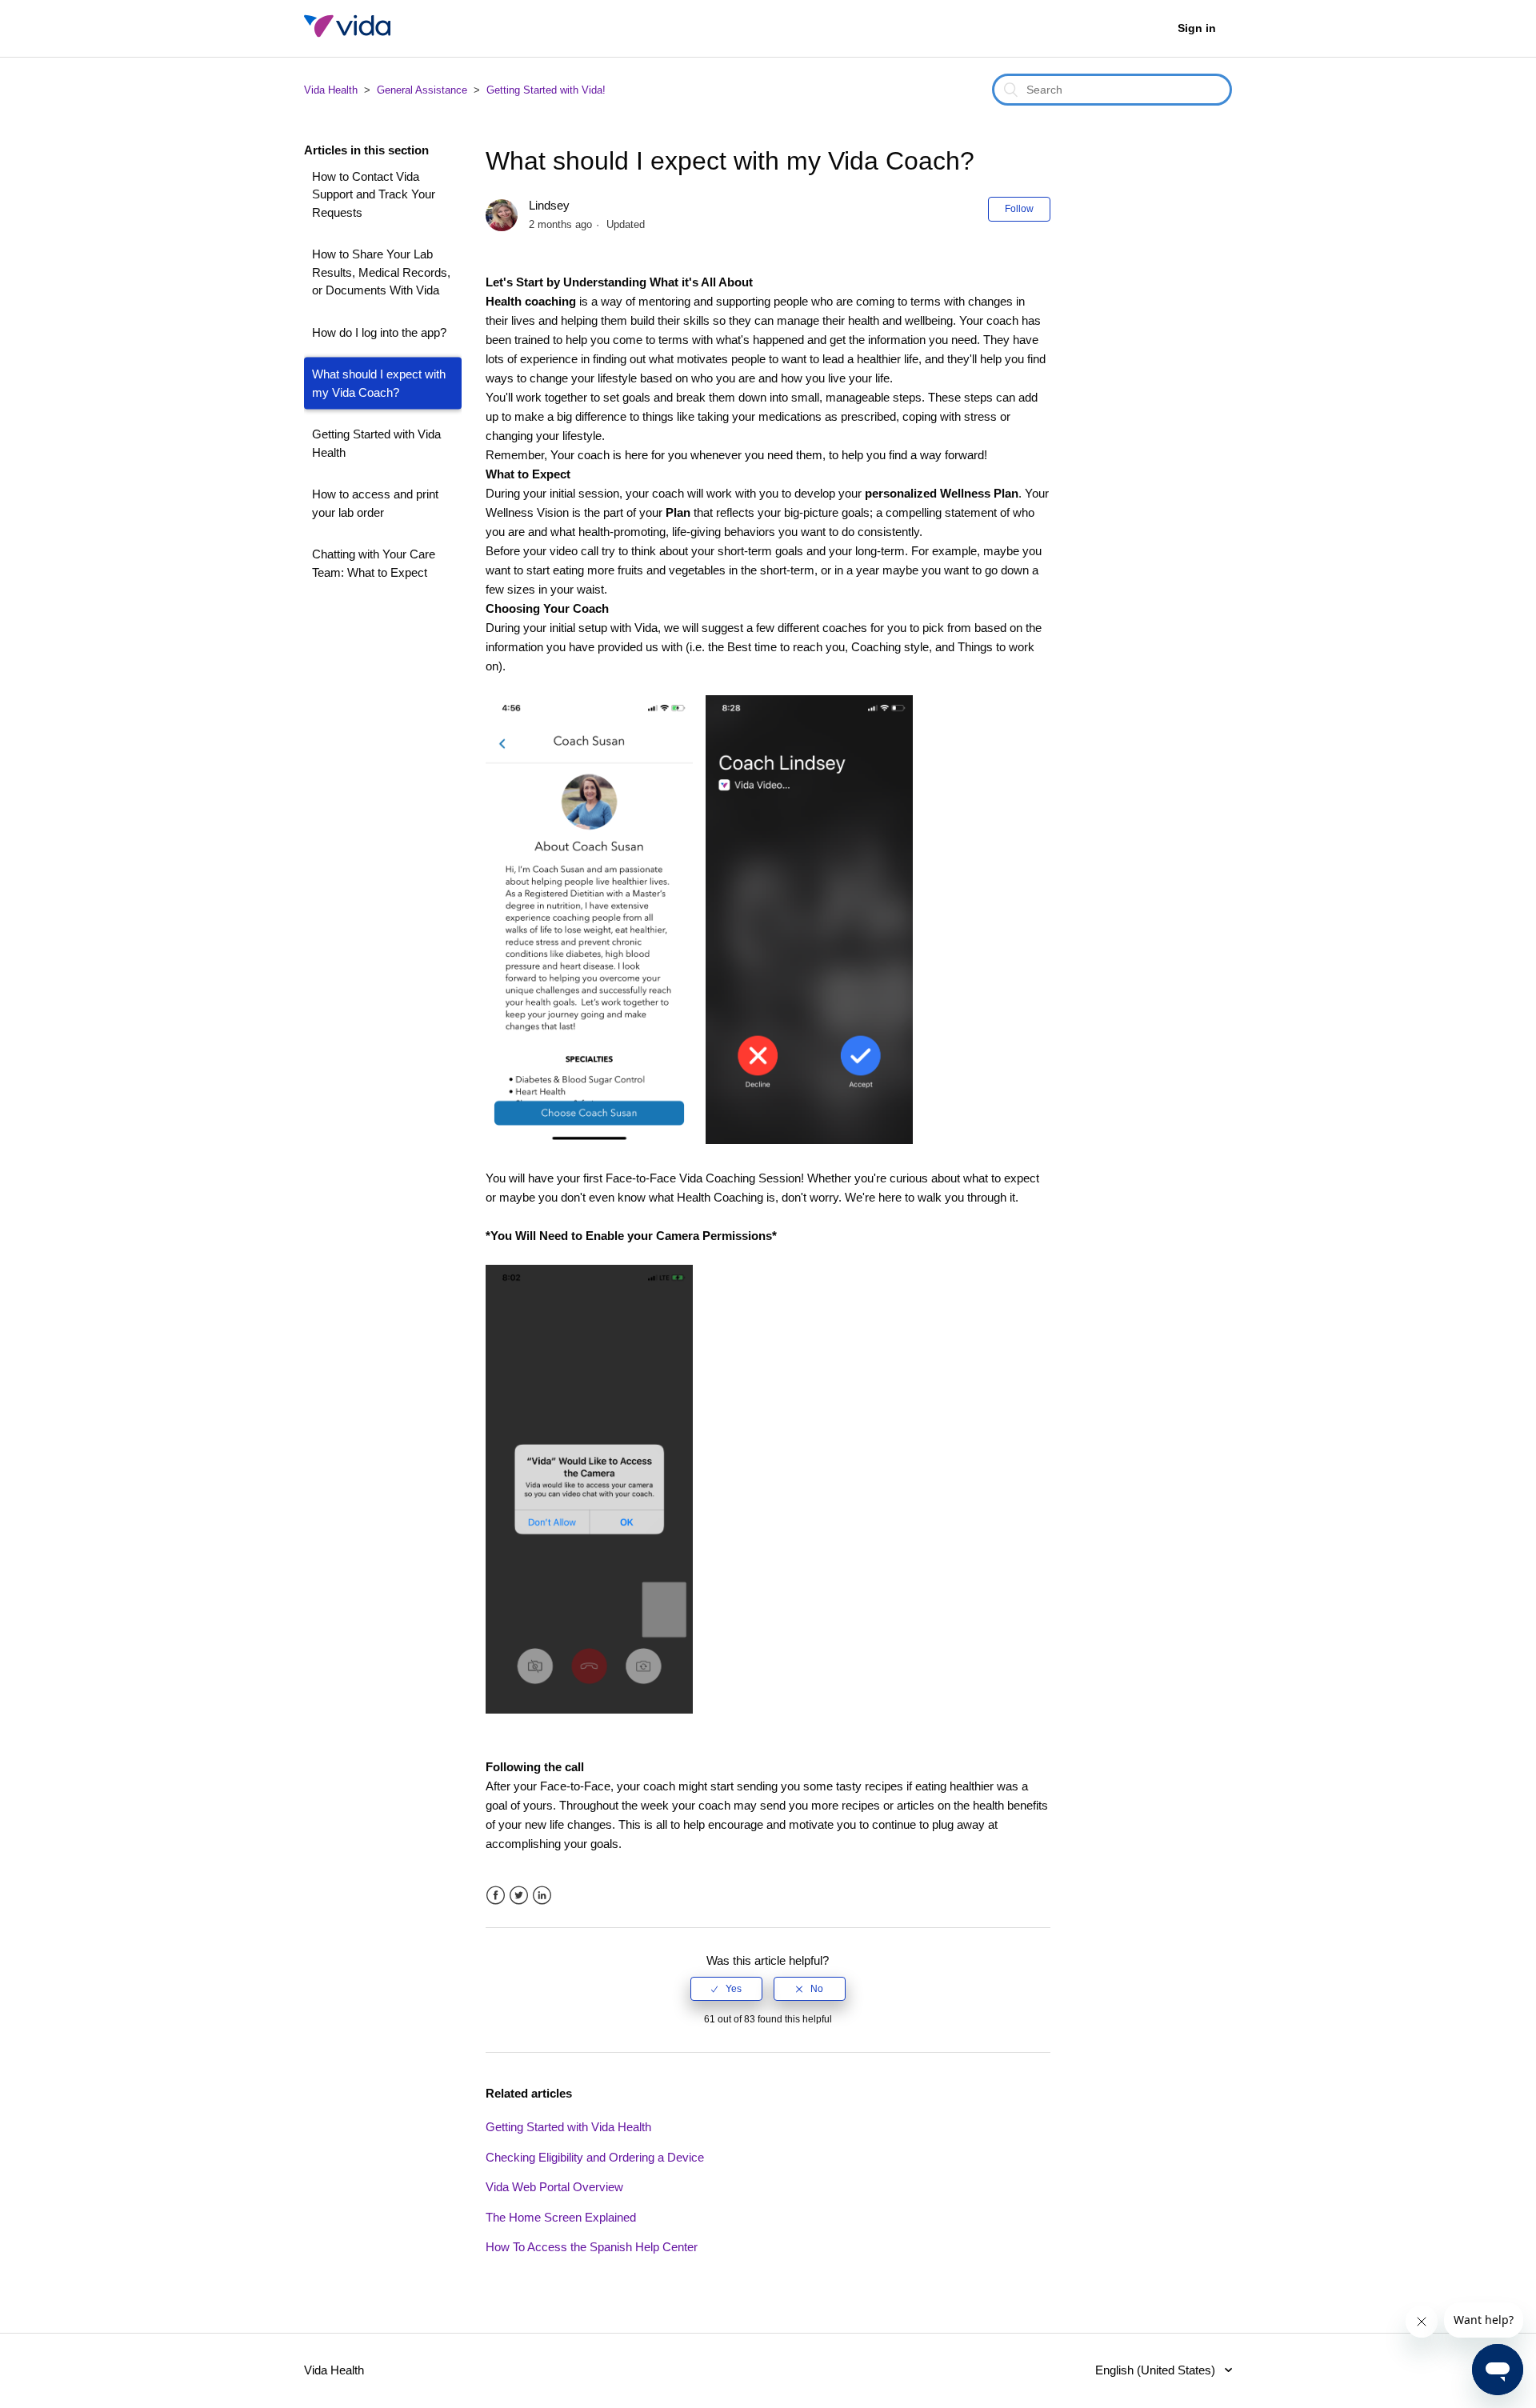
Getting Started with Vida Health (376, 443)
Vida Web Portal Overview (554, 2187)
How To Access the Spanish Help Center (592, 2247)
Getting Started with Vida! (546, 90)
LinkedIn (542, 1896)
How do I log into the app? (379, 332)
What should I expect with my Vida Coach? (379, 383)
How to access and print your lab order (375, 503)
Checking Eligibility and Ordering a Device (595, 2157)
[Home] (347, 36)
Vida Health (331, 90)
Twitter (519, 1896)
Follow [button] (1019, 209)
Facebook (496, 1896)
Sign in (1197, 28)
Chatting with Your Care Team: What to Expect (374, 563)
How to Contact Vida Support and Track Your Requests (374, 194)
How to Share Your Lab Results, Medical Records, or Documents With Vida (381, 272)
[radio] (726, 1989)
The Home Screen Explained (561, 2217)
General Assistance (422, 90)
